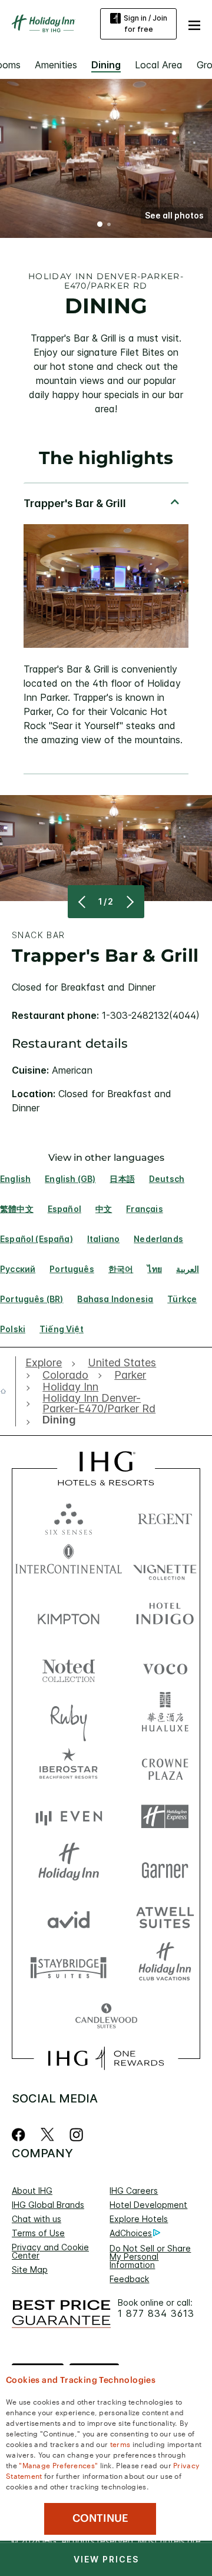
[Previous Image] (83, 902)
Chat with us (37, 2219)
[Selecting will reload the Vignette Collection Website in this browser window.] (165, 1566)
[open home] (8, 1391)
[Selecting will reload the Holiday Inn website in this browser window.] (69, 1867)
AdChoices (131, 2233)
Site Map (30, 2269)
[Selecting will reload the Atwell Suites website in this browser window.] (165, 1917)
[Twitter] (47, 2135)
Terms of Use (38, 2233)
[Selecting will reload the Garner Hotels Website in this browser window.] (165, 1867)
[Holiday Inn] (44, 24)
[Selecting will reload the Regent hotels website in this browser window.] (165, 1516)
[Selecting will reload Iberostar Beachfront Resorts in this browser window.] (69, 1767)
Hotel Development (148, 2205)
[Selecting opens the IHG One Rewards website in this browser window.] (106, 2058)
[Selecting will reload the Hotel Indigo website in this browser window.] (165, 1616)
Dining (106, 65)
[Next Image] (129, 902)
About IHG (32, 2191)
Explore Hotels (139, 2219)
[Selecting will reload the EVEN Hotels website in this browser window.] (69, 1817)
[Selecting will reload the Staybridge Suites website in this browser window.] (69, 1967)
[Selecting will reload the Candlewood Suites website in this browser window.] (106, 2017)
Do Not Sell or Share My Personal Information (150, 2257)
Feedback (129, 2279)
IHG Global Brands (48, 2205)
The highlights (106, 458)
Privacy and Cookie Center (50, 2251)
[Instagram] (76, 2135)
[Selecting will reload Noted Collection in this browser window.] (69, 1666)
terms (120, 2443)
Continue (100, 2518)
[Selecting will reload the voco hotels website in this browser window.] (165, 1666)
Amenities (56, 65)
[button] (194, 24)
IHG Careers (134, 2191)
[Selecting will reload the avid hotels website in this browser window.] (69, 1917)
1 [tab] (100, 226)
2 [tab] (109, 226)
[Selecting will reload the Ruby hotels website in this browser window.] (69, 1716)
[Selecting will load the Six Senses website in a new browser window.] (69, 1516)
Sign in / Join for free (145, 24)
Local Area (159, 65)
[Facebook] (21, 2135)
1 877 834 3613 (156, 2314)
